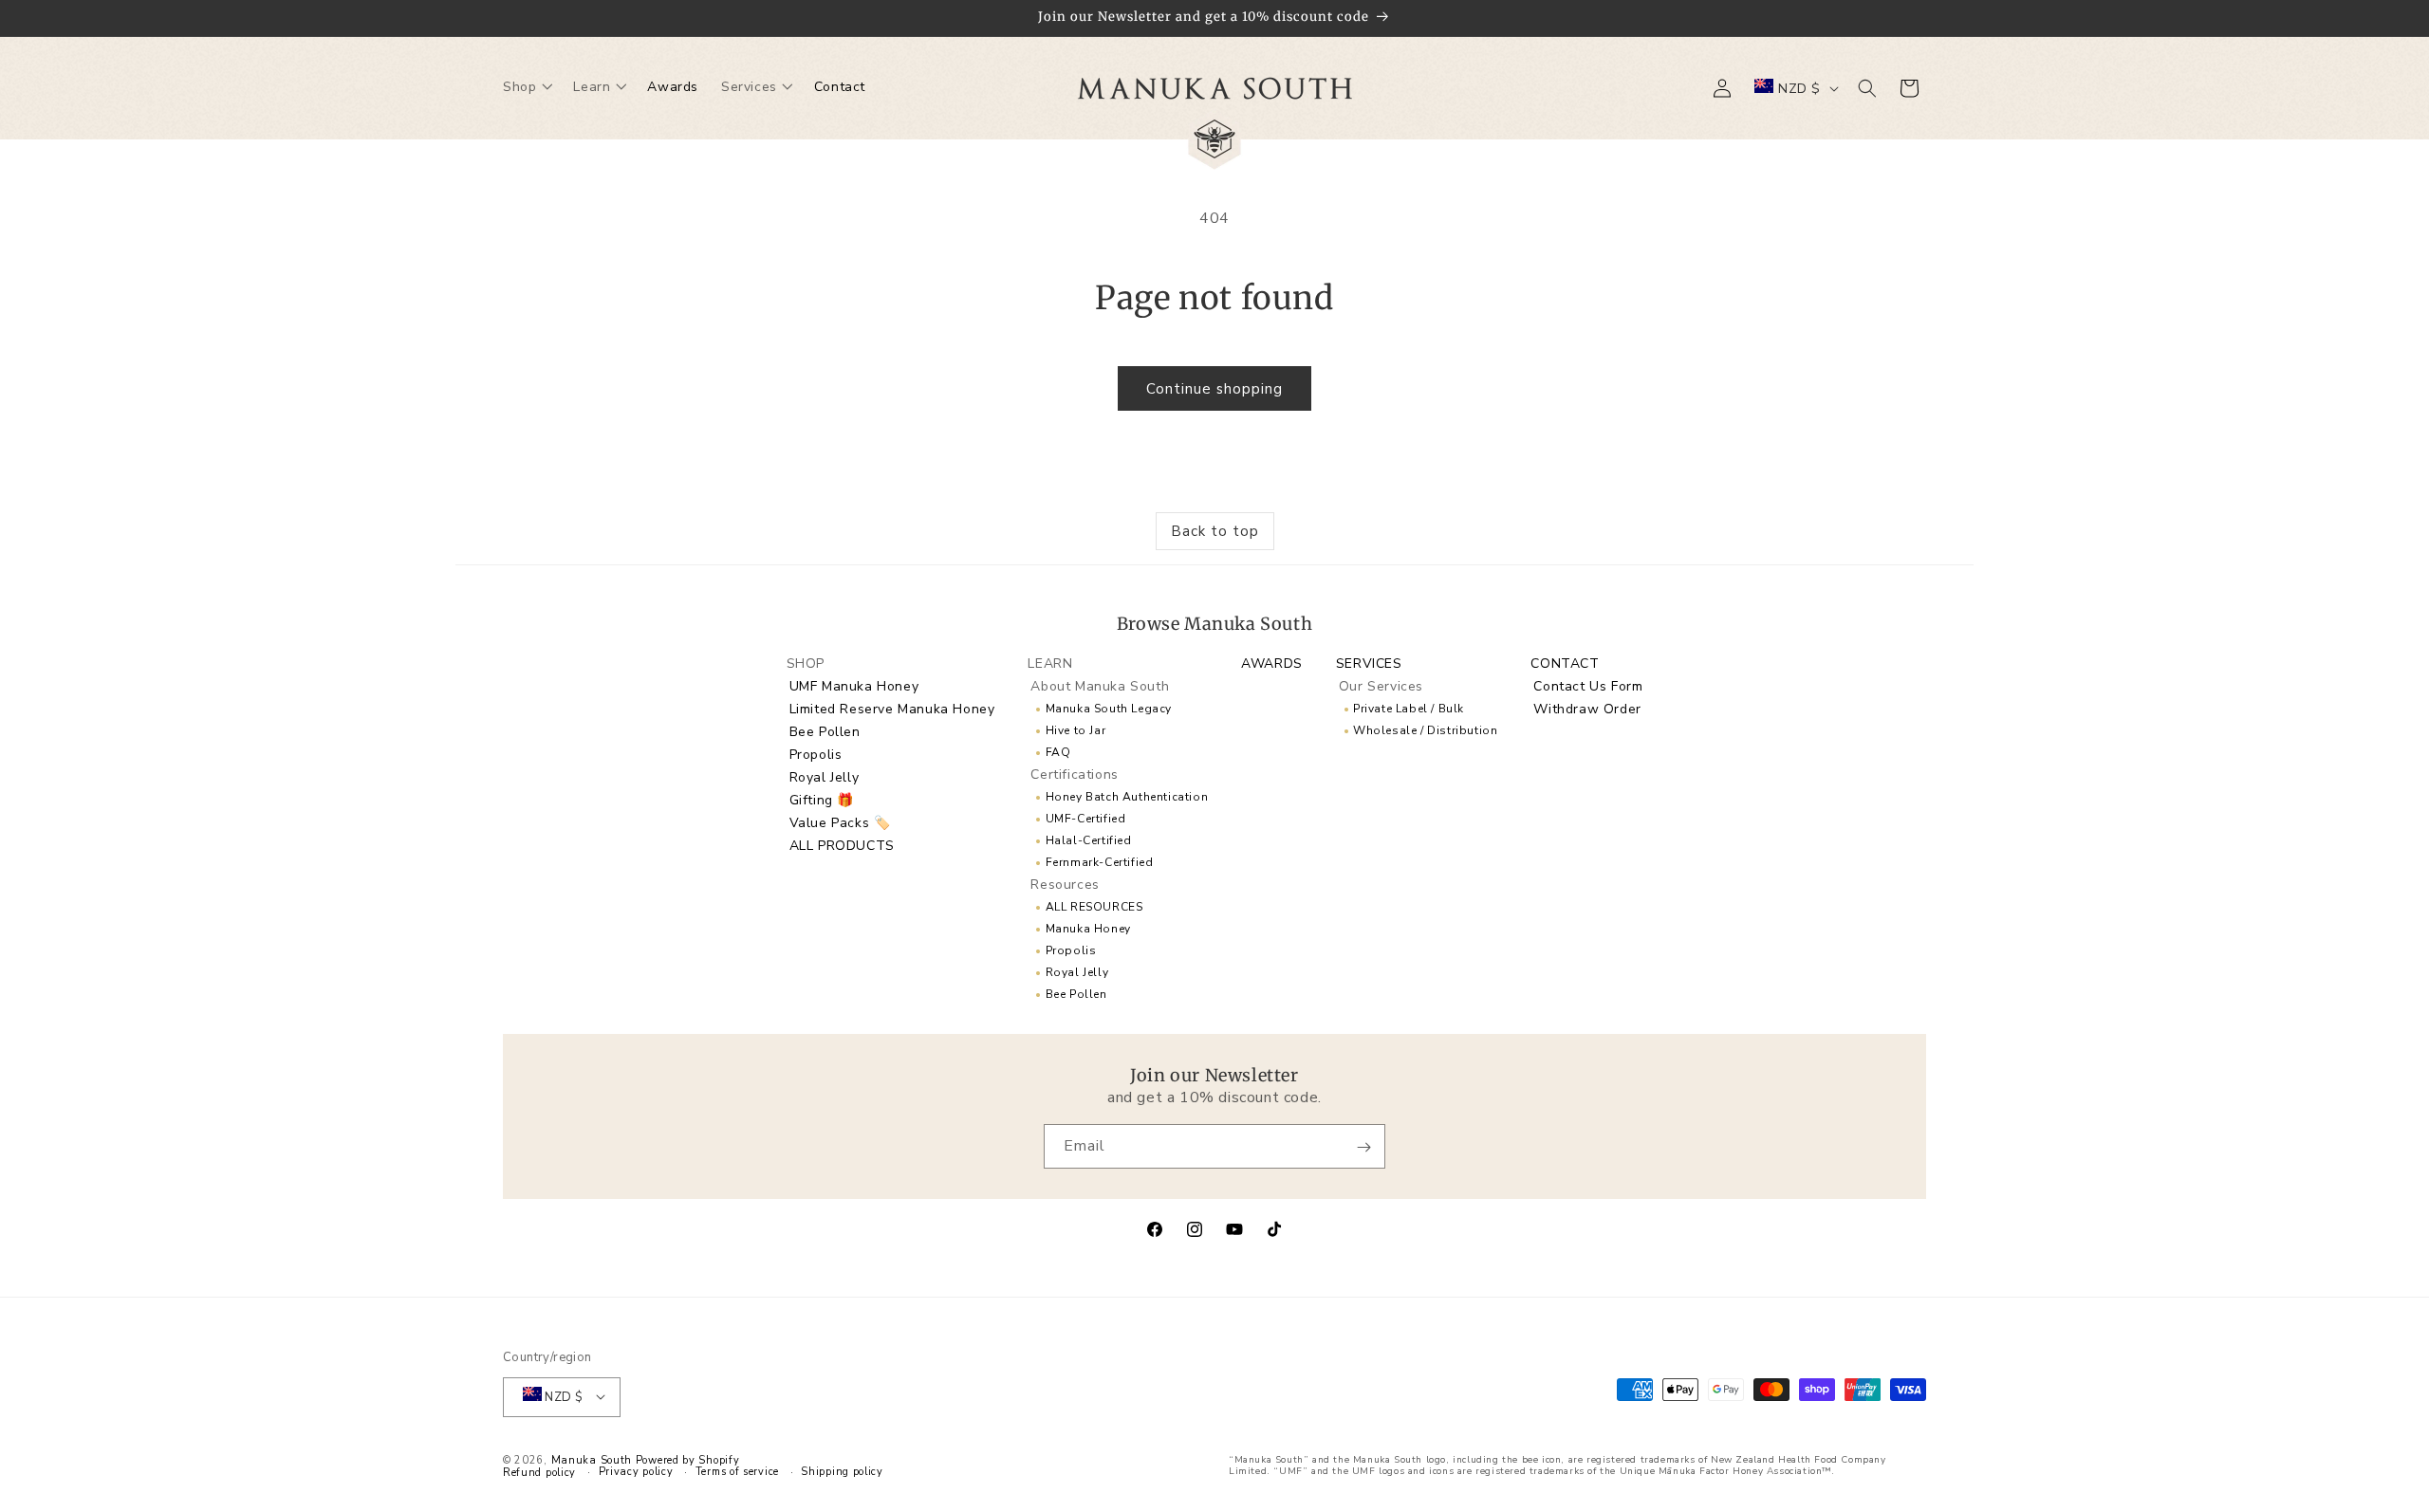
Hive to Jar (1076, 729)
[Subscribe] (1363, 1147)
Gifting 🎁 (822, 799)
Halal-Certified (1089, 839)
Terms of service (737, 1471)
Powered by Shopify (688, 1459)
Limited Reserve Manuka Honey (892, 708)
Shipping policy (842, 1471)
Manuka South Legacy (1109, 708)
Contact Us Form (1588, 685)
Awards (1272, 663)
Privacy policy (636, 1471)
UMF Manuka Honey (854, 685)
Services (1369, 663)
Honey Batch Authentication (1127, 796)
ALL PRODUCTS (842, 845)
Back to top (1215, 531)
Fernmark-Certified (1100, 861)
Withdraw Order (1587, 708)
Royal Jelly (825, 776)
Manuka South (592, 1459)
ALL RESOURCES (1094, 906)
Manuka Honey (1088, 928)
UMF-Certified (1086, 818)
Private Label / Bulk (1409, 708)
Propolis (816, 754)
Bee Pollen (825, 731)
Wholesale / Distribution (1425, 729)
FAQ (1058, 751)
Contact (1565, 663)
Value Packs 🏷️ (840, 822)
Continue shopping (1214, 389)
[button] (527, 88)
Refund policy (539, 1472)
